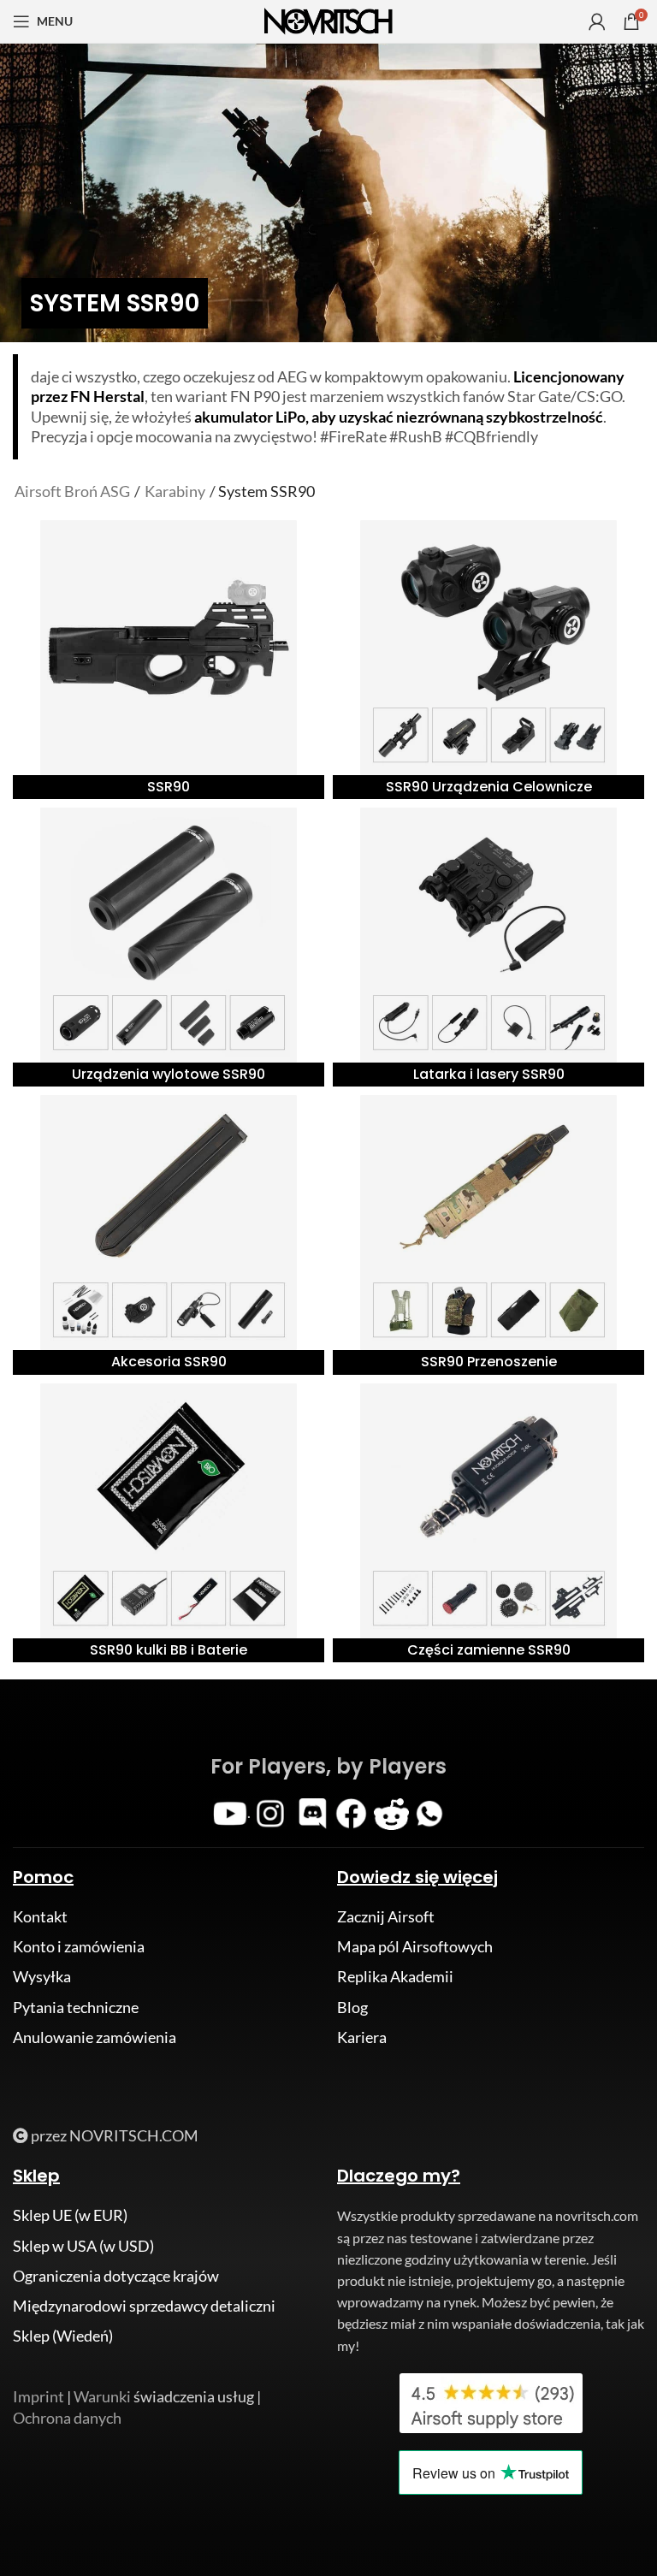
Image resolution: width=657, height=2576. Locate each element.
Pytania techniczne (76, 2007)
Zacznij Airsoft (386, 1916)
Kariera (362, 2037)
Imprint (38, 2396)
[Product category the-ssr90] (169, 660)
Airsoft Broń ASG (72, 491)
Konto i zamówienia (79, 1946)
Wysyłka (42, 1976)
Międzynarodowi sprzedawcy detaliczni (144, 2306)
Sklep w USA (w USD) (83, 2246)
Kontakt (40, 1916)
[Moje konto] (597, 21)
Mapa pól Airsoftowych (415, 1946)
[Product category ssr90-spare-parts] (488, 1523)
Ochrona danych (67, 2418)
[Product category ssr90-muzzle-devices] (169, 947)
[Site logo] (328, 20)
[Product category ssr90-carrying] (488, 1235)
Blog (352, 2007)
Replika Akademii (395, 1976)
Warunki (102, 2396)
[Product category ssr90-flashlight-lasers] (488, 947)
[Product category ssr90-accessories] (169, 1235)
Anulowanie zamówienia (95, 2037)
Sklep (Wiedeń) (63, 2336)
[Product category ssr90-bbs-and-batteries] (169, 1523)
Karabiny (175, 491)
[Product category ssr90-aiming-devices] (488, 660)
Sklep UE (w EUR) (70, 2215)
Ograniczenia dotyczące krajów (116, 2276)
